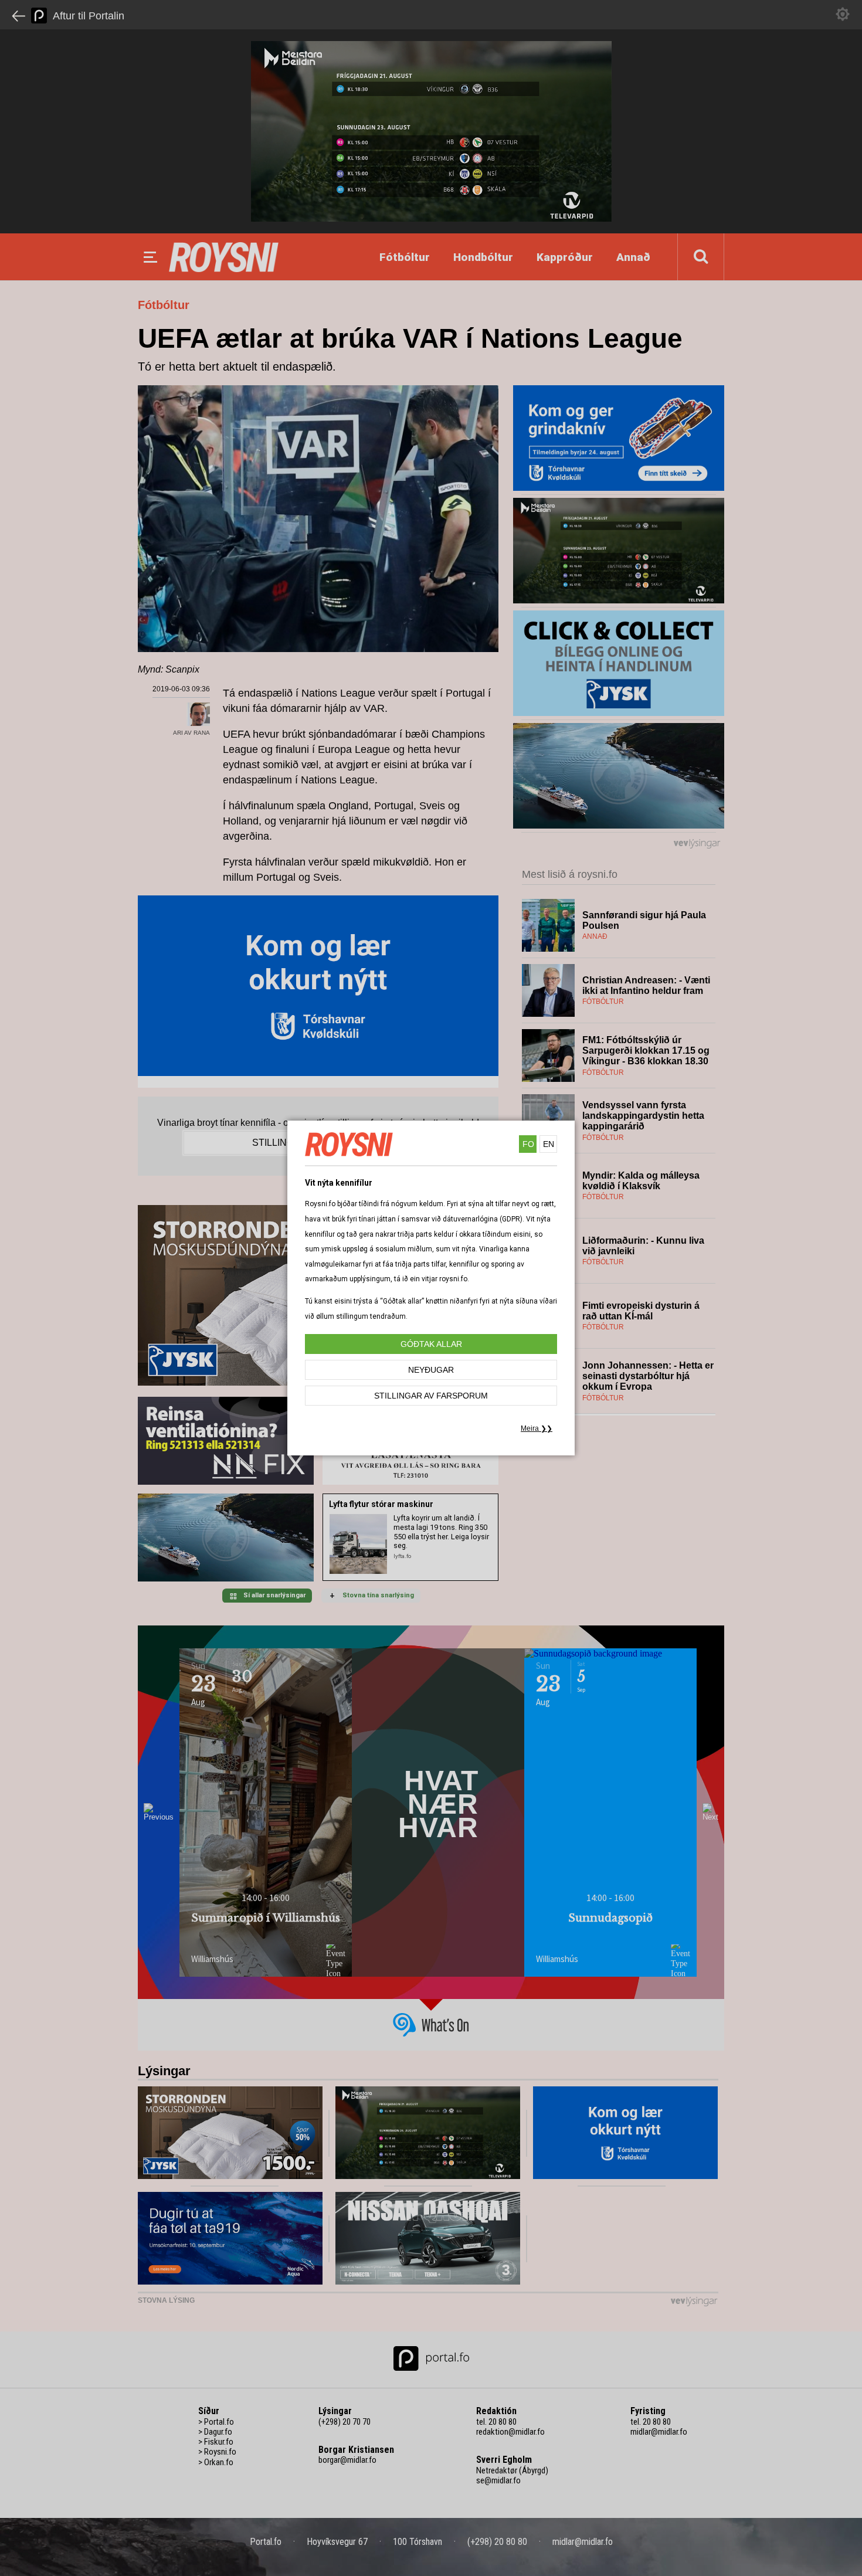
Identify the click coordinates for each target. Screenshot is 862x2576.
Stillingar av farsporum (431, 1396)
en (549, 1144)
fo (528, 1144)
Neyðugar (431, 1370)
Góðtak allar (431, 1344)
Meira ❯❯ (537, 1428)
